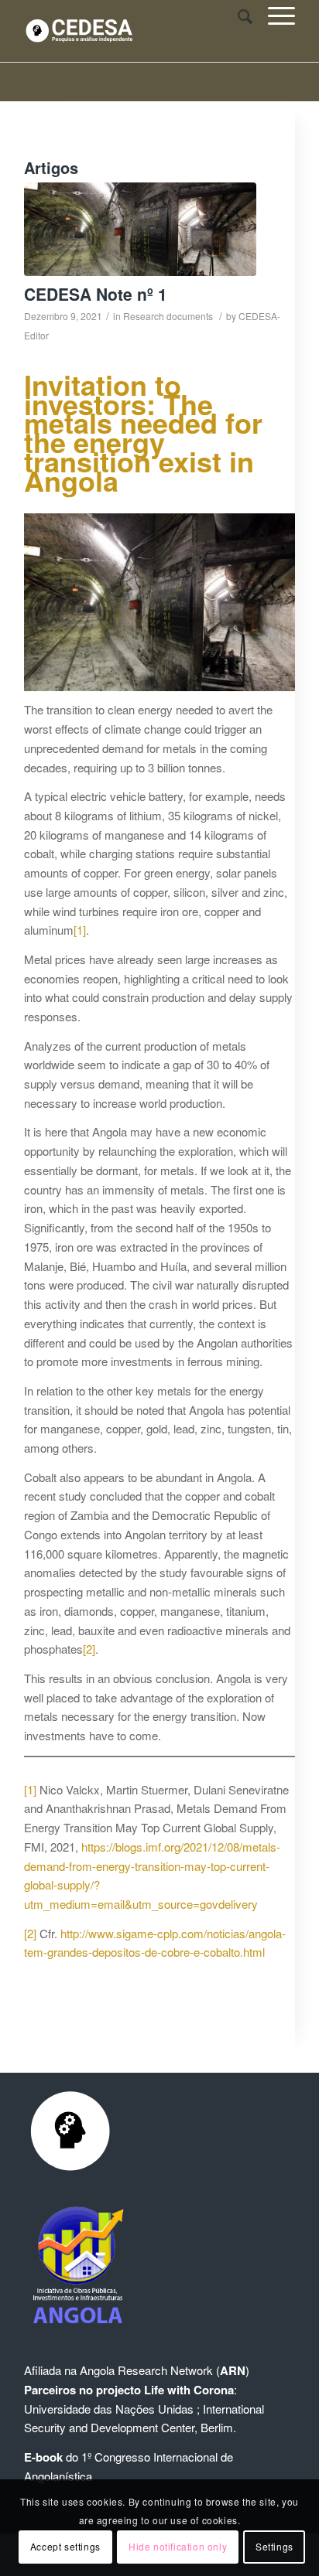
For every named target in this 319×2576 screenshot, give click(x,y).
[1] (80, 930)
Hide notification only (178, 2546)
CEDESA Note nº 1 (96, 294)
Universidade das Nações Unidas (109, 2409)
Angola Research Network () (165, 2370)
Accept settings (65, 2546)
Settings (274, 2546)
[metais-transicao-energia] (140, 229)
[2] (89, 1649)
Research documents (168, 316)
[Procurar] (237, 15)
